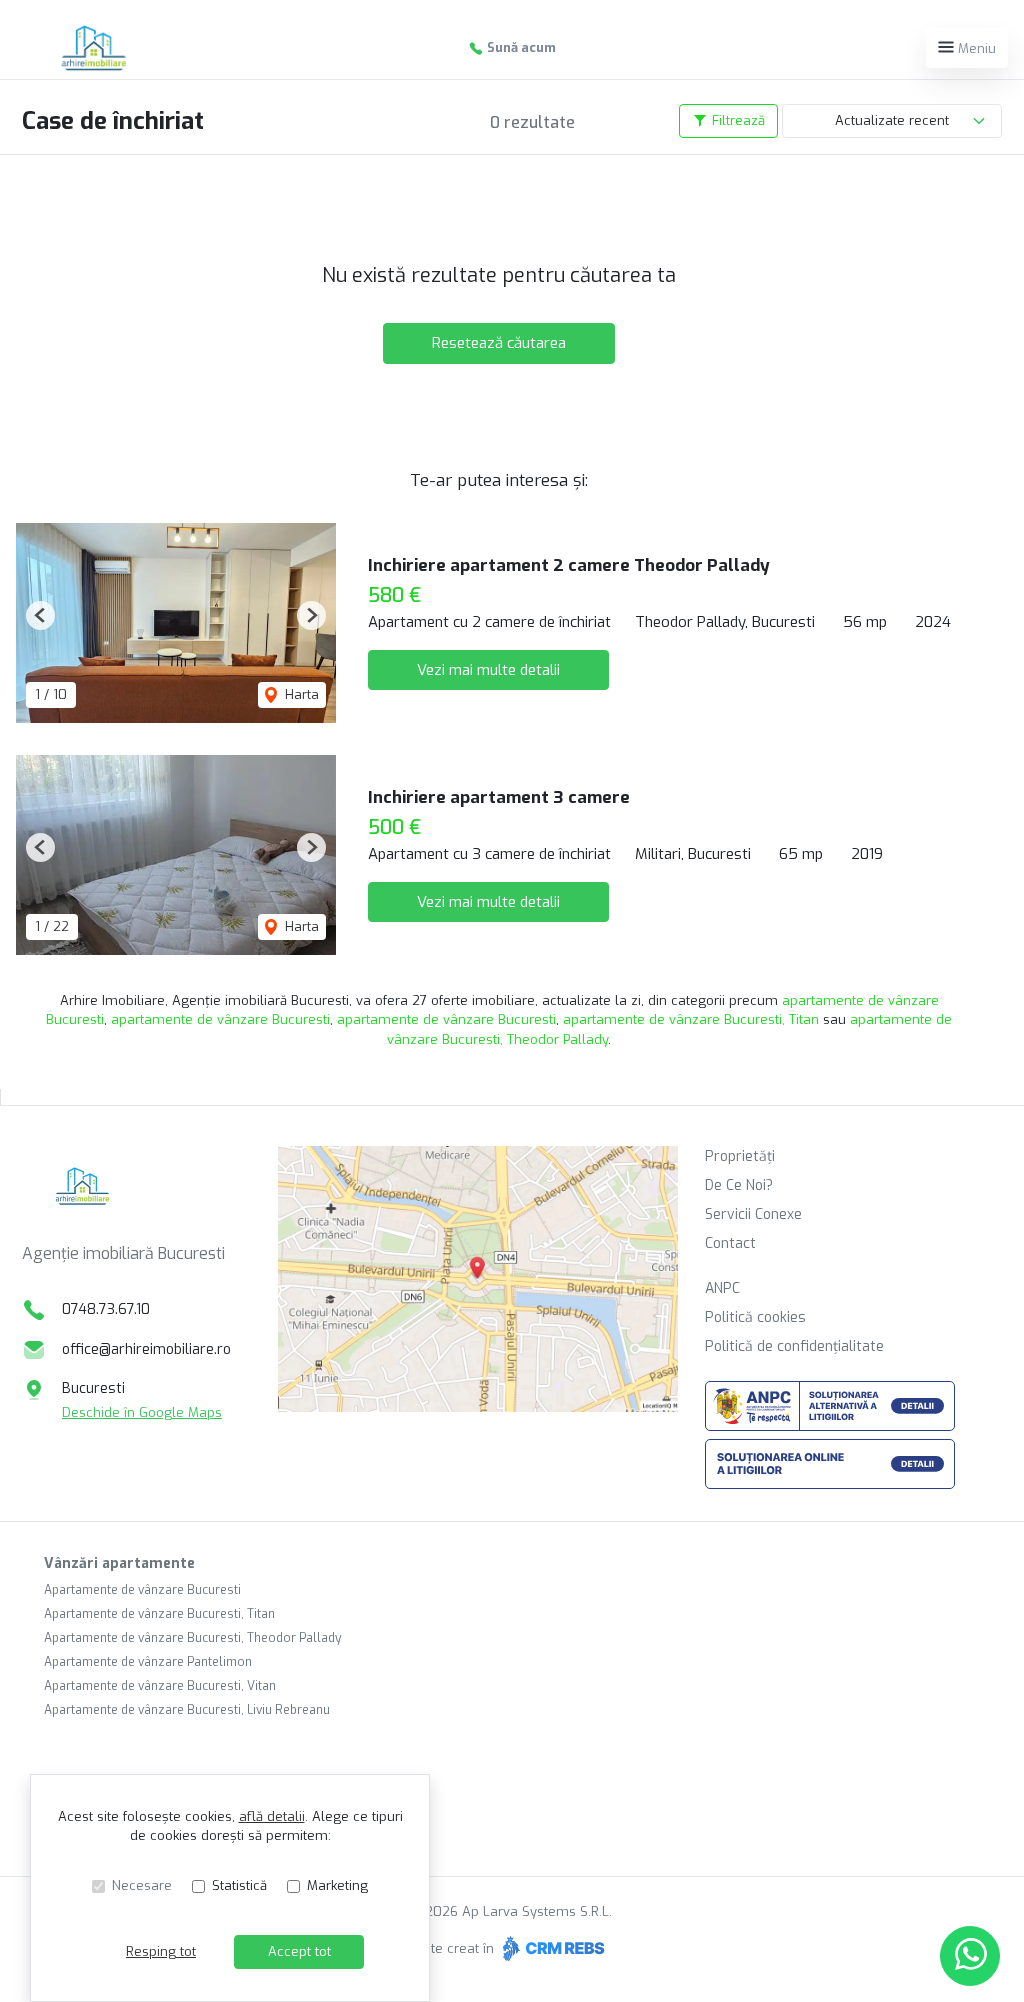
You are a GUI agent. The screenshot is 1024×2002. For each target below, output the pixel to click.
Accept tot (299, 1951)
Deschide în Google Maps (142, 1412)
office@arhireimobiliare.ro (146, 1349)
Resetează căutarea (499, 343)
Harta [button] (300, 694)
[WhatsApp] (970, 1956)
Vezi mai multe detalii (488, 670)
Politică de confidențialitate (794, 1346)
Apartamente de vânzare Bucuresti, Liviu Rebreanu (187, 1710)
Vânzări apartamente (119, 1563)
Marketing (337, 1885)
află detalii (272, 1816)
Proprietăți (740, 1156)
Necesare (142, 1885)
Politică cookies (755, 1317)
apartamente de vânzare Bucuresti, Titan (691, 1019)
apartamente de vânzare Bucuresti (220, 1019)
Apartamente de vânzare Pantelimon (148, 1662)
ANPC (722, 1288)
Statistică (239, 1885)
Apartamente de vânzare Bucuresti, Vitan (160, 1686)
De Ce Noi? (739, 1185)
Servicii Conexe (753, 1214)
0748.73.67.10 (106, 1309)
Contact (730, 1243)
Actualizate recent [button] (892, 120)
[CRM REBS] (551, 1948)
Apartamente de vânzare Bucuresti (142, 1590)
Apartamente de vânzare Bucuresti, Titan (159, 1614)
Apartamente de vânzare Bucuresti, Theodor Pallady (192, 1638)
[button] (40, 615)
